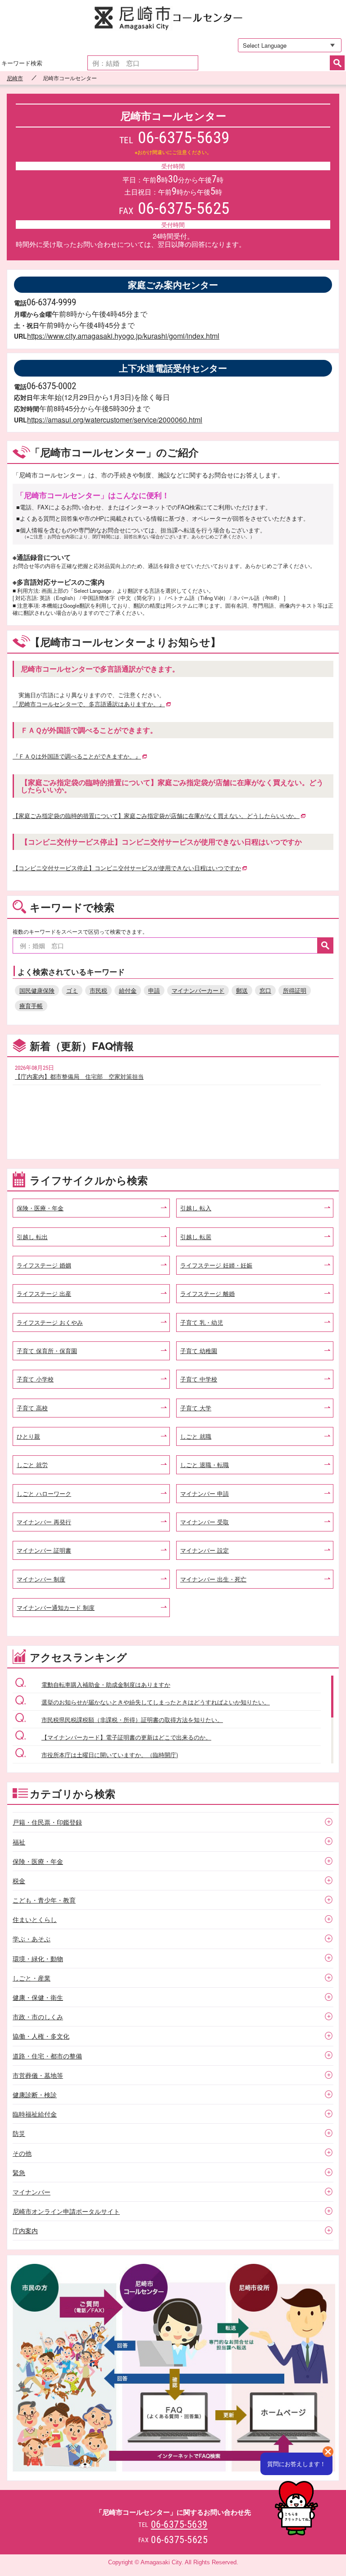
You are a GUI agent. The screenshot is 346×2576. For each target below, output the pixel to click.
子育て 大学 (196, 1408)
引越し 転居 (196, 1237)
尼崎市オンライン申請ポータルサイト (66, 2211)
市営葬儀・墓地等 (38, 2075)
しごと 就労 (32, 1465)
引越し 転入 (196, 1208)
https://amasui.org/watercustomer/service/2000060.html (115, 420)
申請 (154, 990)
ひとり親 (28, 1436)
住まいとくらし (35, 1919)
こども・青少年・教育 (44, 1900)
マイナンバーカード (198, 990)
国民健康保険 (37, 990)
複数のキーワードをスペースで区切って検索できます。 (80, 931)
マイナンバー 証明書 (44, 1550)
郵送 (242, 990)
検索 (337, 63)
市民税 (98, 990)
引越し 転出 (32, 1237)
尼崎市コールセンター (173, 19)
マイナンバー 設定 (205, 1550)
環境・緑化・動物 (38, 1958)
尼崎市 (15, 78)
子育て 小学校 (35, 1379)
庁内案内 (25, 2231)
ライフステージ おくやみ (50, 1322)
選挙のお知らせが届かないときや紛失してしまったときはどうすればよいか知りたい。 (156, 1702)
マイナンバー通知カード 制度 (56, 1607)
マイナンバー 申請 (205, 1493)
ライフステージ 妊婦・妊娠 (216, 1265)
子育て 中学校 (199, 1379)
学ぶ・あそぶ (32, 1939)
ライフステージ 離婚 (207, 1293)
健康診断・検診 (35, 2094)
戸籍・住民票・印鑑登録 (47, 1822)
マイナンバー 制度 (41, 1579)
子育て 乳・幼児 (202, 1322)
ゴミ (72, 990)
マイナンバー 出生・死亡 (213, 1579)
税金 (19, 1881)
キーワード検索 (22, 63)
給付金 (128, 990)
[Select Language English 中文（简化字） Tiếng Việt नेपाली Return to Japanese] (286, 45)
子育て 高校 (32, 1408)
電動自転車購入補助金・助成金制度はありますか (106, 1684)
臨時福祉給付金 (35, 2114)
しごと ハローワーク (44, 1493)
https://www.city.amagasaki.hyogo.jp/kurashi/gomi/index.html (123, 336)
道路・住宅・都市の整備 (47, 2056)
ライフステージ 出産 (44, 1293)
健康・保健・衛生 (38, 1997)
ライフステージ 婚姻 (44, 1265)
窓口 (265, 990)
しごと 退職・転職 (205, 1465)
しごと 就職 (196, 1436)
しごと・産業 (32, 1978)
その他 (22, 2153)
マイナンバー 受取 (205, 1522)
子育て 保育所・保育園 (47, 1351)
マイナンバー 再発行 (44, 1522)
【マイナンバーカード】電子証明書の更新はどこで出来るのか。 (126, 1737)
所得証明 (295, 990)
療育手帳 (31, 1006)
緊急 (19, 2172)
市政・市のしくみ (38, 2017)
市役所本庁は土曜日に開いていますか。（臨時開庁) (110, 1755)
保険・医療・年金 (40, 1208)
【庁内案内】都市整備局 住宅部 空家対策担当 (79, 1076)
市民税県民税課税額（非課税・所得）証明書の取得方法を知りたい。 (132, 1720)
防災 (19, 2133)
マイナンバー (32, 2192)
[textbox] (143, 63)
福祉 (19, 1842)
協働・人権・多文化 (41, 2036)
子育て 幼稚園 (199, 1351)
